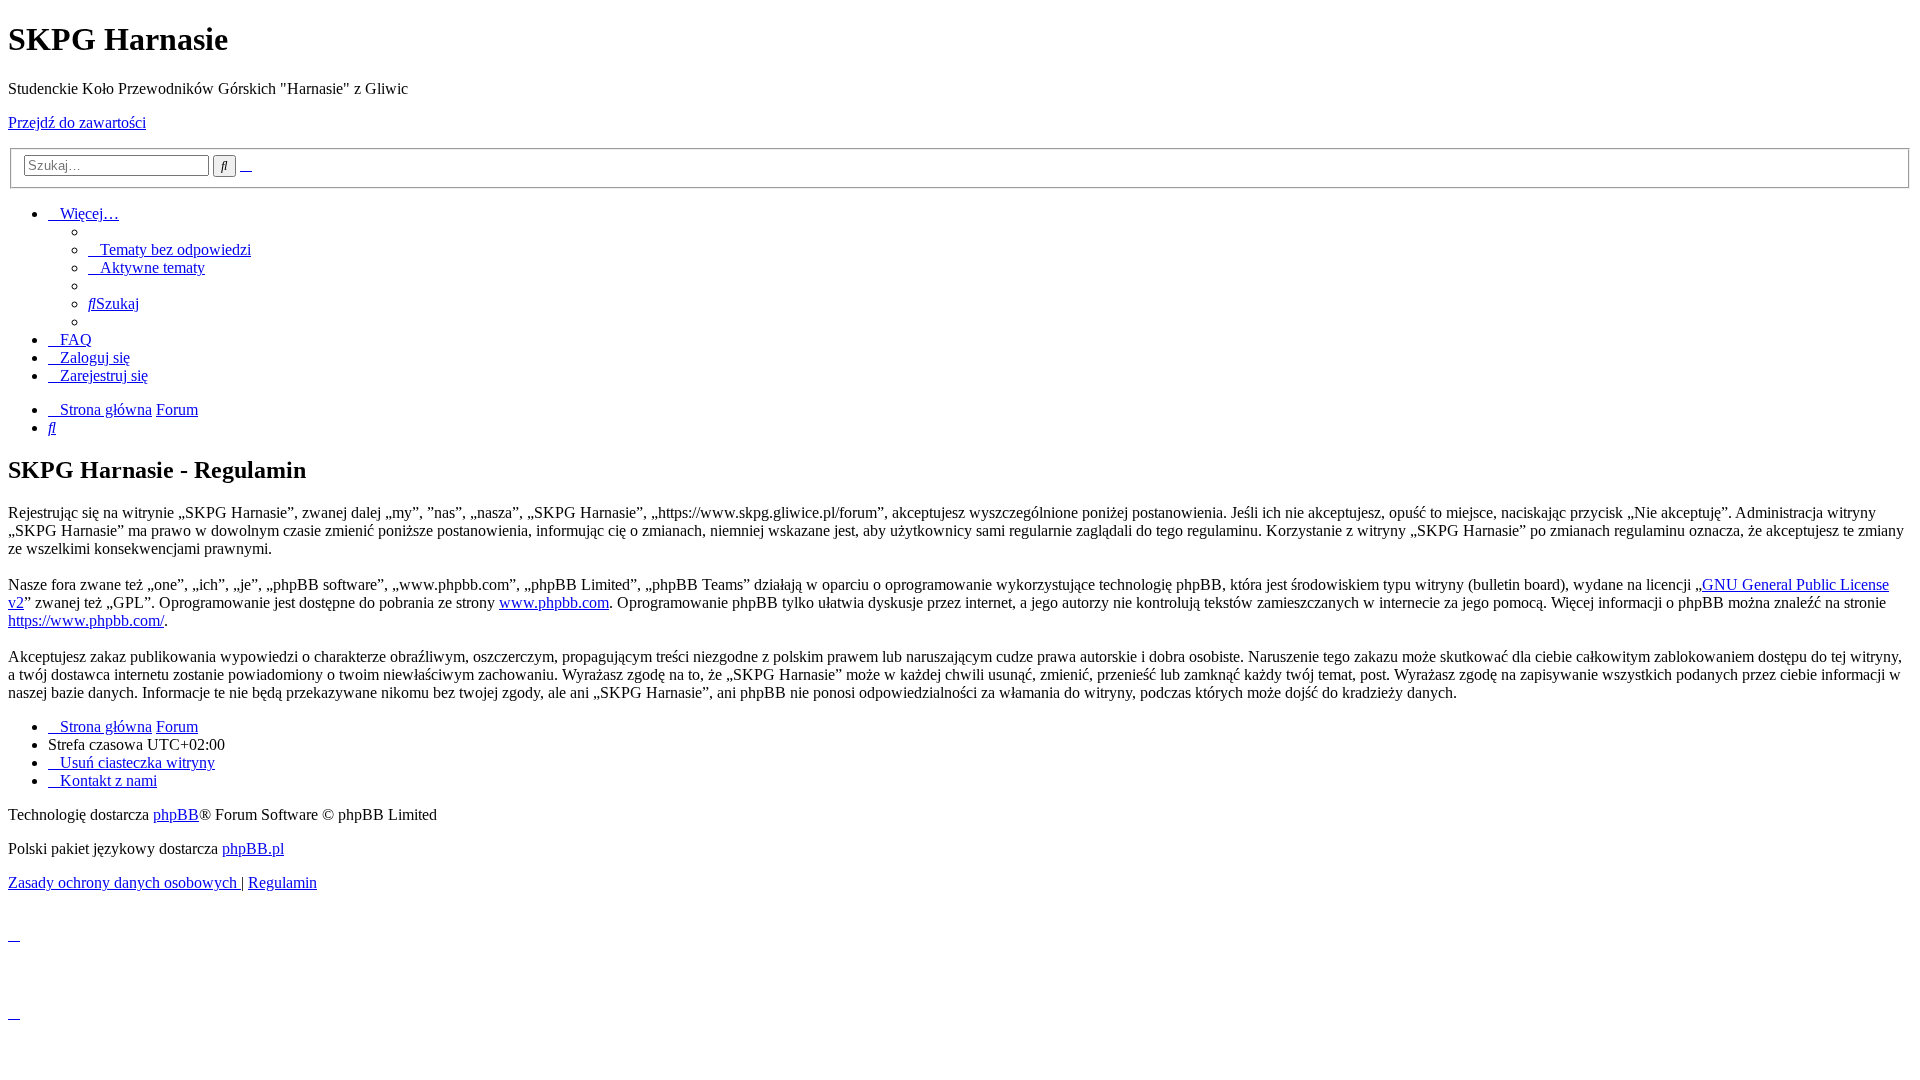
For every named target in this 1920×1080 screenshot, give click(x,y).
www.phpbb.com (554, 602)
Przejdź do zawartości (77, 122)
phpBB (176, 814)
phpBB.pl (253, 848)
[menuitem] (169, 249)
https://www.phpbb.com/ (86, 620)
